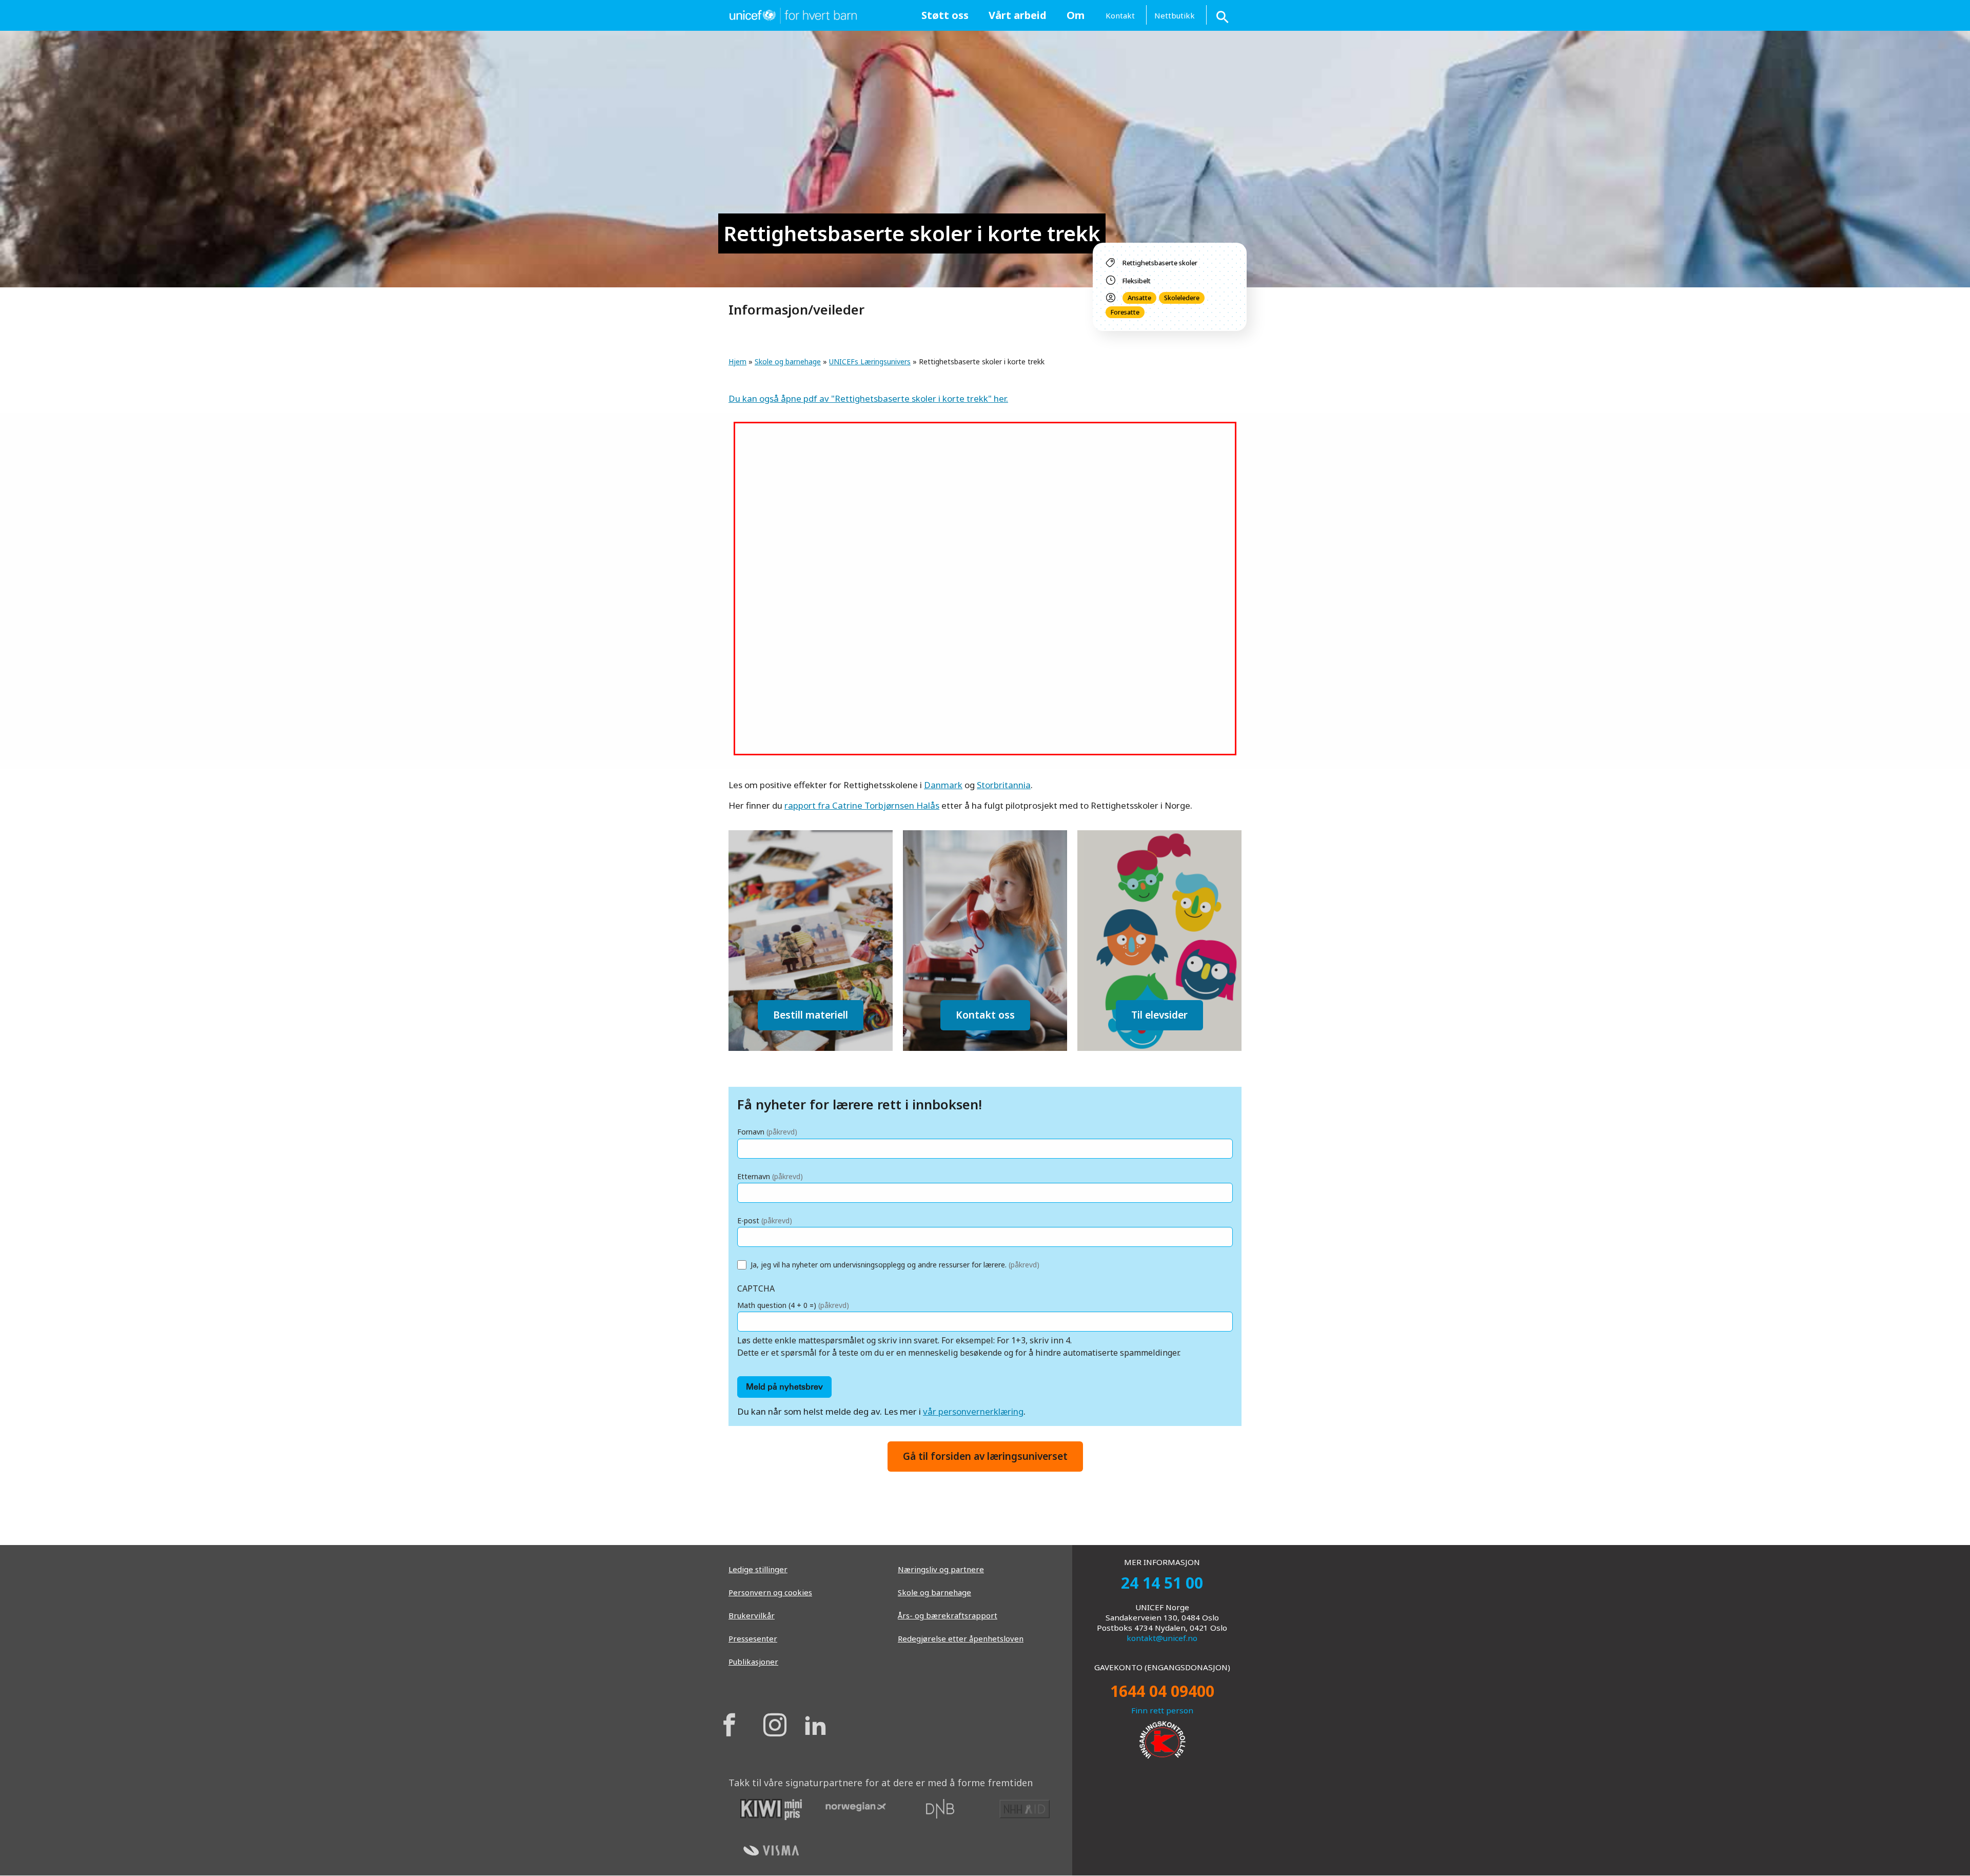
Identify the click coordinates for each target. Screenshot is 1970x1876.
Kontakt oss (985, 1015)
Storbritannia (1004, 785)
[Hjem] (793, 14)
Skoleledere (1182, 298)
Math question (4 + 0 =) (793, 1305)
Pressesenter (753, 1638)
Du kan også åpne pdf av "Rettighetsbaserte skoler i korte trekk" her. (868, 398)
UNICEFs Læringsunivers (870, 361)
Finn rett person (1162, 1710)
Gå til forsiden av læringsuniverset (985, 1456)
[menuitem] (945, 15)
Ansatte (1139, 298)
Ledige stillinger (758, 1569)
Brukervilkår (752, 1615)
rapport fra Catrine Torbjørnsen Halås (862, 805)
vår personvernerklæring (973, 1411)
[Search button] (1224, 15)
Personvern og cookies (770, 1592)
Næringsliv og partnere (941, 1569)
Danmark (943, 785)
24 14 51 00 (1162, 1583)
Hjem (737, 361)
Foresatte (1125, 312)
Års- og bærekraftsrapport (948, 1615)
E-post (765, 1220)
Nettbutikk (1175, 15)
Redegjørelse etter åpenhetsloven (961, 1638)
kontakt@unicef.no (1162, 1638)
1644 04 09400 (1162, 1691)
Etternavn (770, 1176)
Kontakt (1120, 15)
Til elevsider (1159, 1015)
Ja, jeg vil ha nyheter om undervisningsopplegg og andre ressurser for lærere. (895, 1265)
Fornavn (767, 1132)
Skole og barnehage (788, 361)
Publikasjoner (753, 1662)
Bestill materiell (811, 1015)
